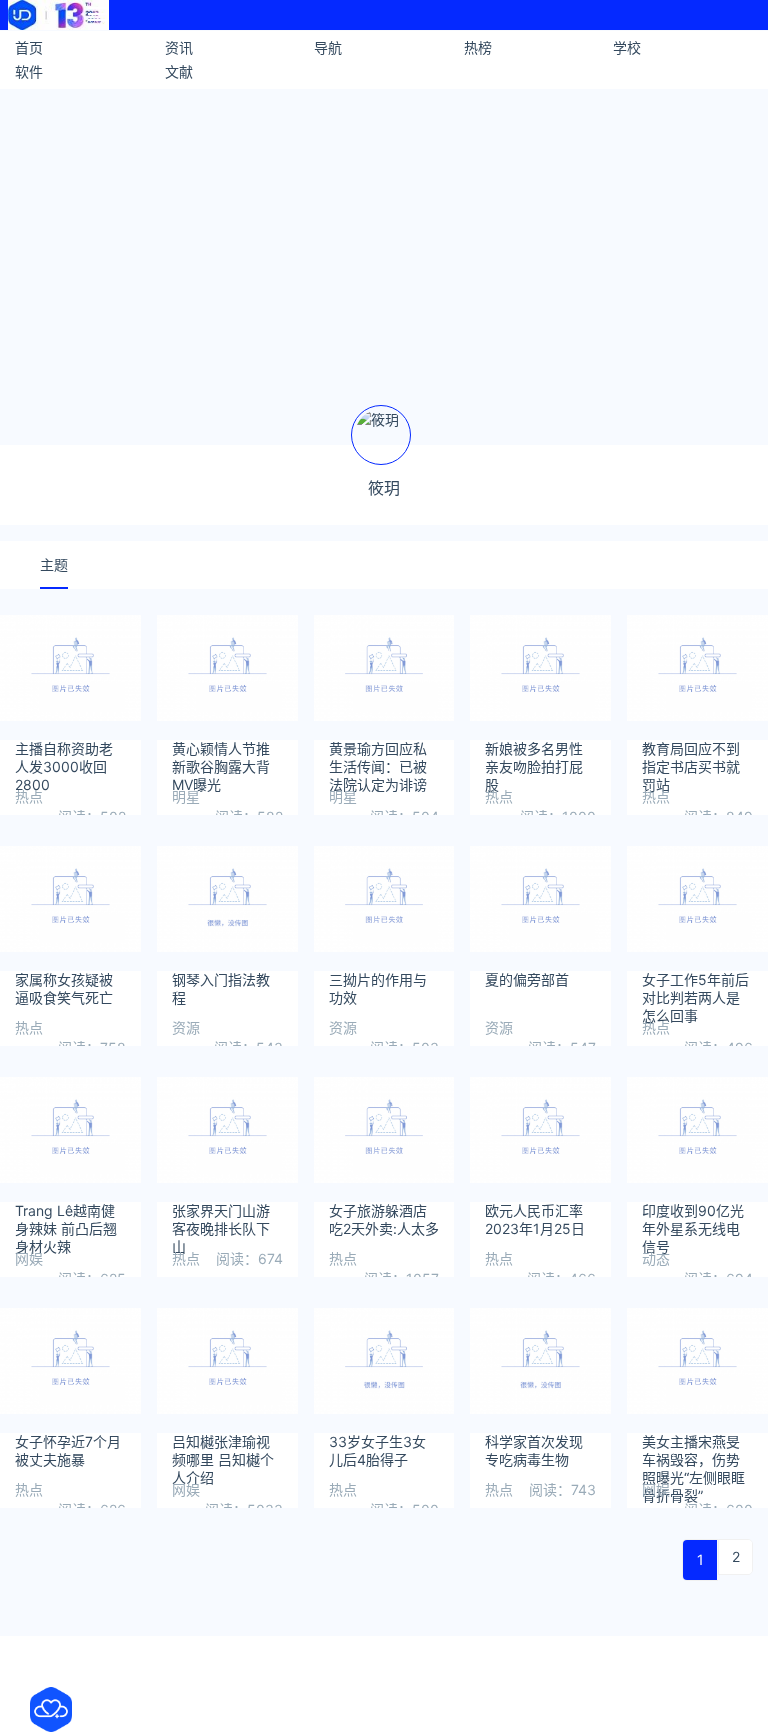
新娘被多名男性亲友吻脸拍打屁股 (534, 758)
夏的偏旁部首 (527, 979)
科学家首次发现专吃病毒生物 (534, 1450)
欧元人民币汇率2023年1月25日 (535, 1219)
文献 (179, 71)
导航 (328, 47)
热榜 (478, 47)
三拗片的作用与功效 (378, 988)
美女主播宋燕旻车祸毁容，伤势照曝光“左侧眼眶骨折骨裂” (693, 1451)
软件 (29, 71)
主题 (54, 564)
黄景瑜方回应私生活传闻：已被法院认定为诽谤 (378, 758)
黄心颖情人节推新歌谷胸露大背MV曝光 (221, 758)
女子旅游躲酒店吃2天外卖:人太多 (384, 1219)
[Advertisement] (384, 239)
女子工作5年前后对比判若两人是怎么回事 (695, 989)
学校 (627, 47)
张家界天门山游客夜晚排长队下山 (221, 1220)
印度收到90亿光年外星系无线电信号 (693, 1220)
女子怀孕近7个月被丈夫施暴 (68, 1450)
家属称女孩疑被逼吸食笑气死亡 (64, 988)
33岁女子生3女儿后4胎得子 (377, 1450)
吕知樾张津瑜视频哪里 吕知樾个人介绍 (223, 1451)
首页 (29, 47)
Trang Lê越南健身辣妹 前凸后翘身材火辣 (66, 1220)
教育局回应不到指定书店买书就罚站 (691, 758)
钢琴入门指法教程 (221, 988)
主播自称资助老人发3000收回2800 (64, 758)
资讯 (179, 47)
